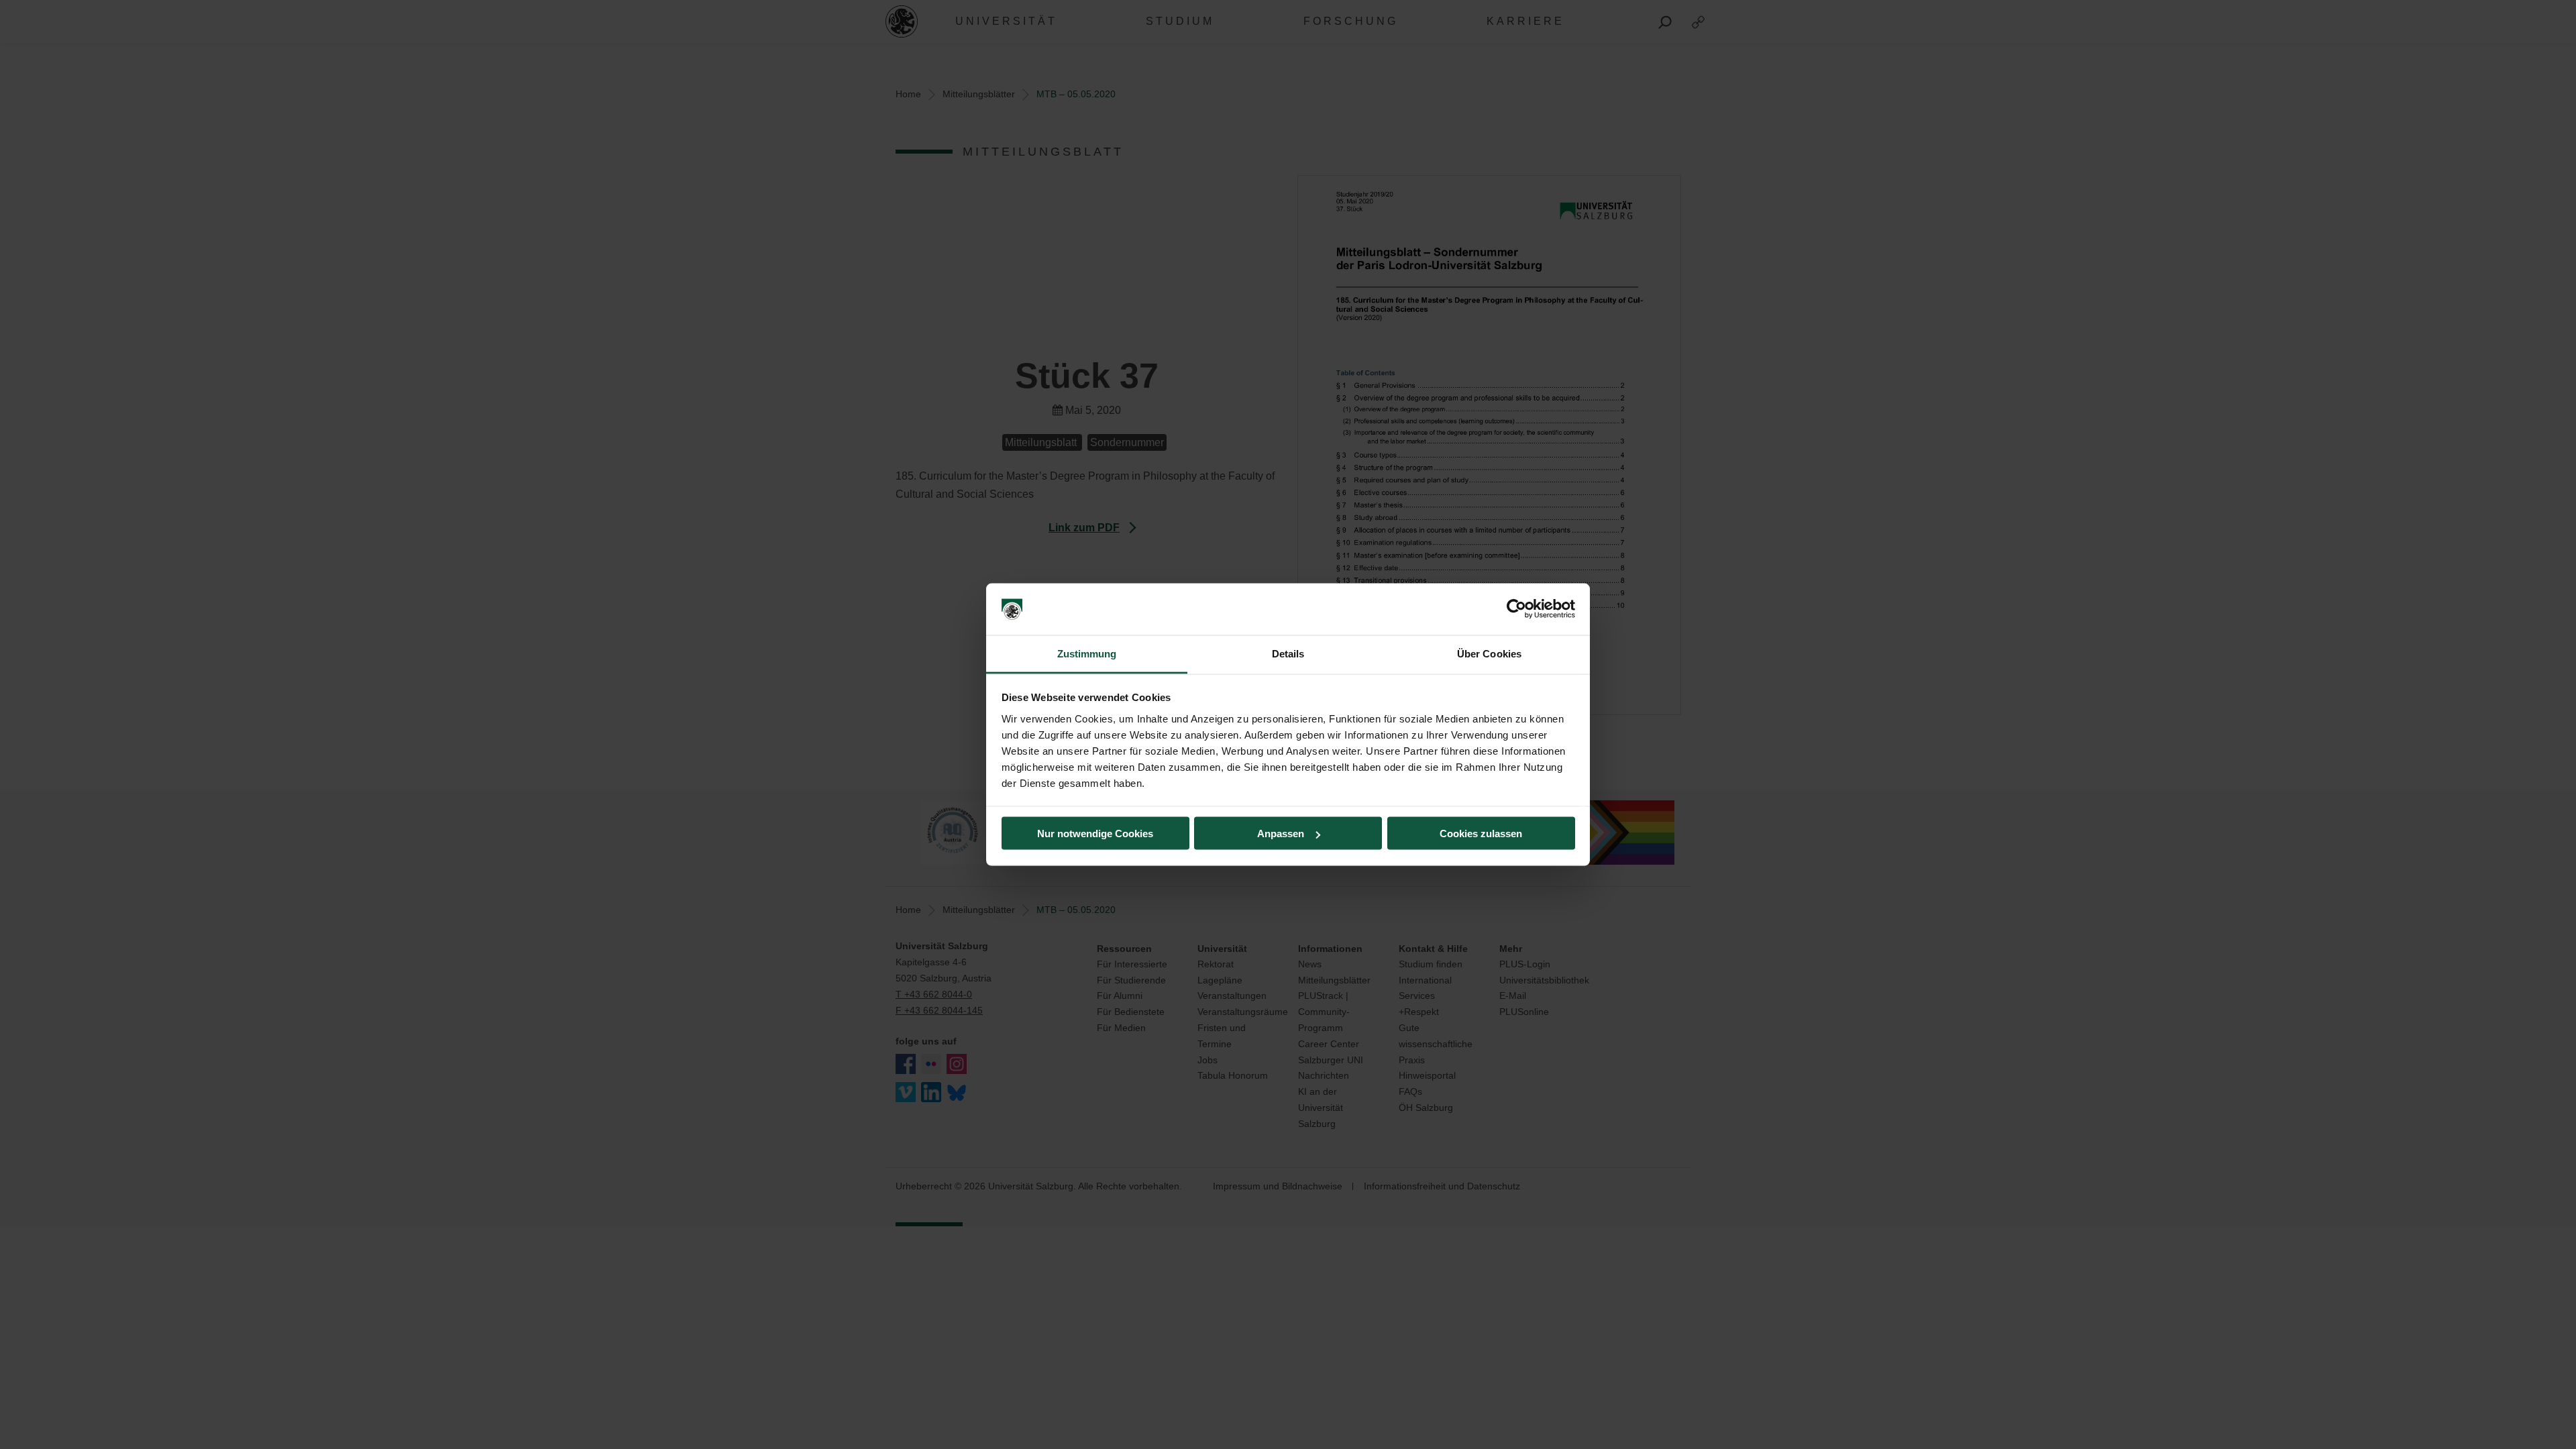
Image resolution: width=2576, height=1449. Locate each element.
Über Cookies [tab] (1489, 653)
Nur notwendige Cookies (1095, 834)
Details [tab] (1288, 653)
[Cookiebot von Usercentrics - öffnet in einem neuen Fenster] (1516, 609)
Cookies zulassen (1481, 834)
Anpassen (1281, 834)
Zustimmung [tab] (1087, 653)
